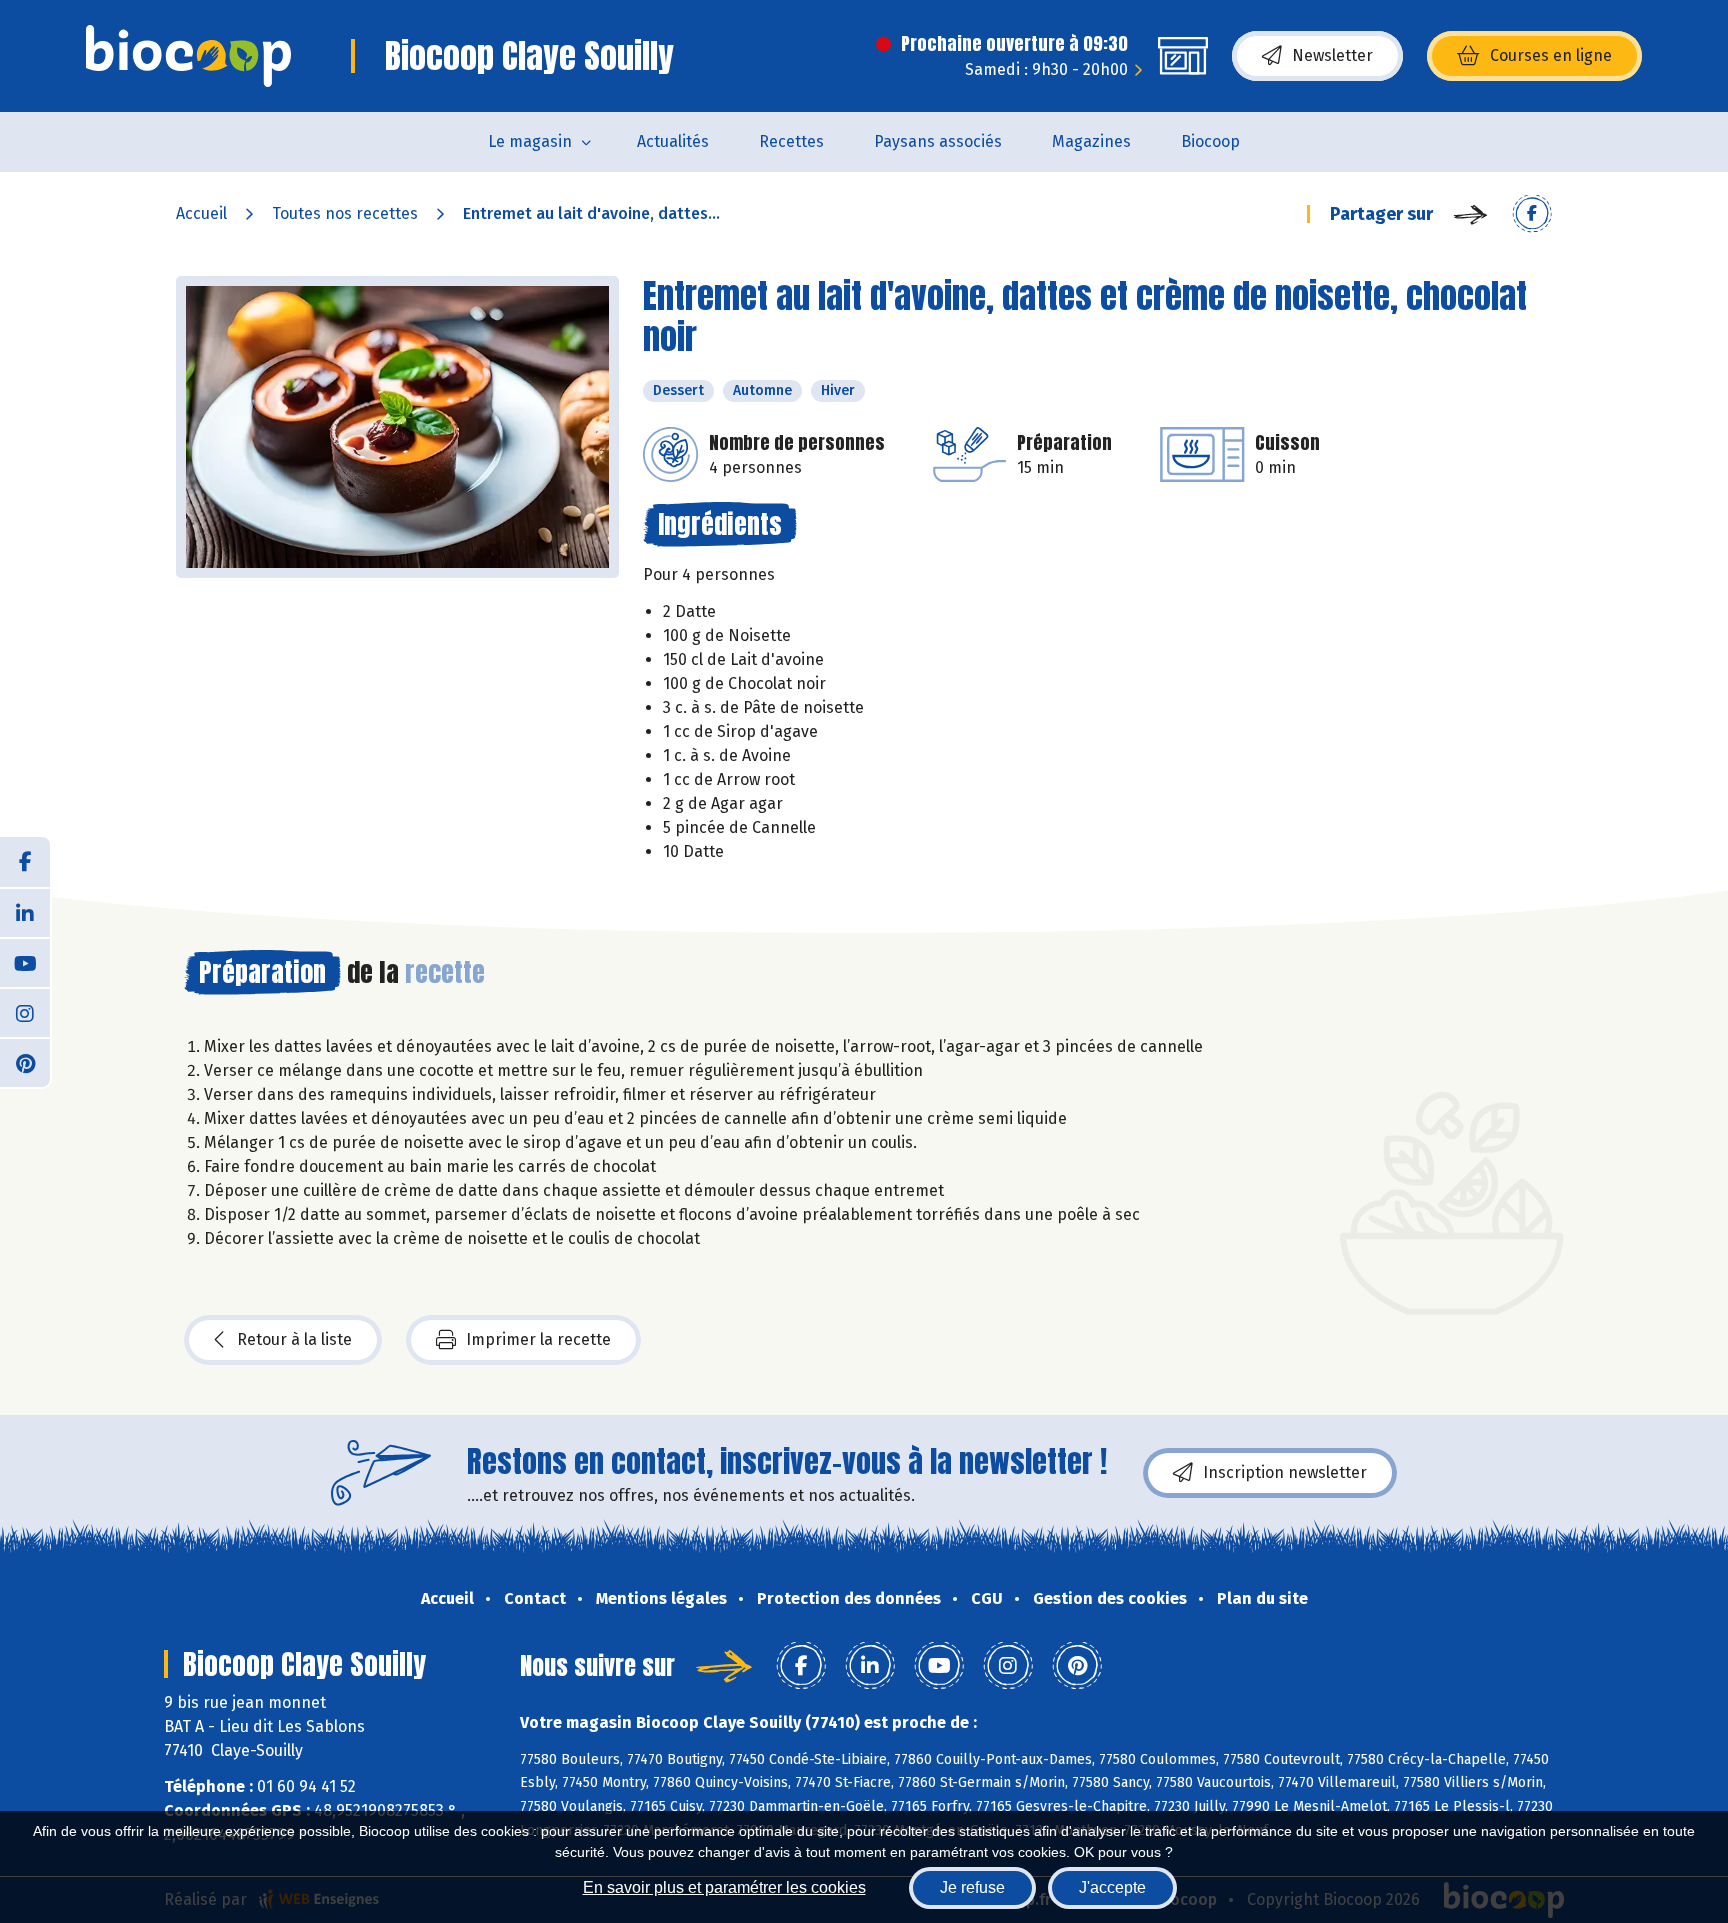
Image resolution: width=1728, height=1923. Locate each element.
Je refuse (972, 1887)
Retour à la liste (294, 1339)
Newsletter (1332, 55)
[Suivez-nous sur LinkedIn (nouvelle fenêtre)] (25, 912)
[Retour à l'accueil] (188, 56)
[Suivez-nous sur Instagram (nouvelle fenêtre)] (25, 1012)
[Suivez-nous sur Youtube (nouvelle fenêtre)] (25, 962)
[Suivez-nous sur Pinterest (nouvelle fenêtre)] (25, 1062)
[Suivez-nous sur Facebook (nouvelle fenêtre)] (25, 862)
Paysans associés (938, 141)
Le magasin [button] (530, 141)
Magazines (1091, 141)
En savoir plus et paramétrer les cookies (724, 1887)
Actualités (673, 141)
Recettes (791, 141)
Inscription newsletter (1285, 1472)
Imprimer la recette (538, 1339)
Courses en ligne (1551, 55)
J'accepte (1112, 1887)
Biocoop (1210, 141)
